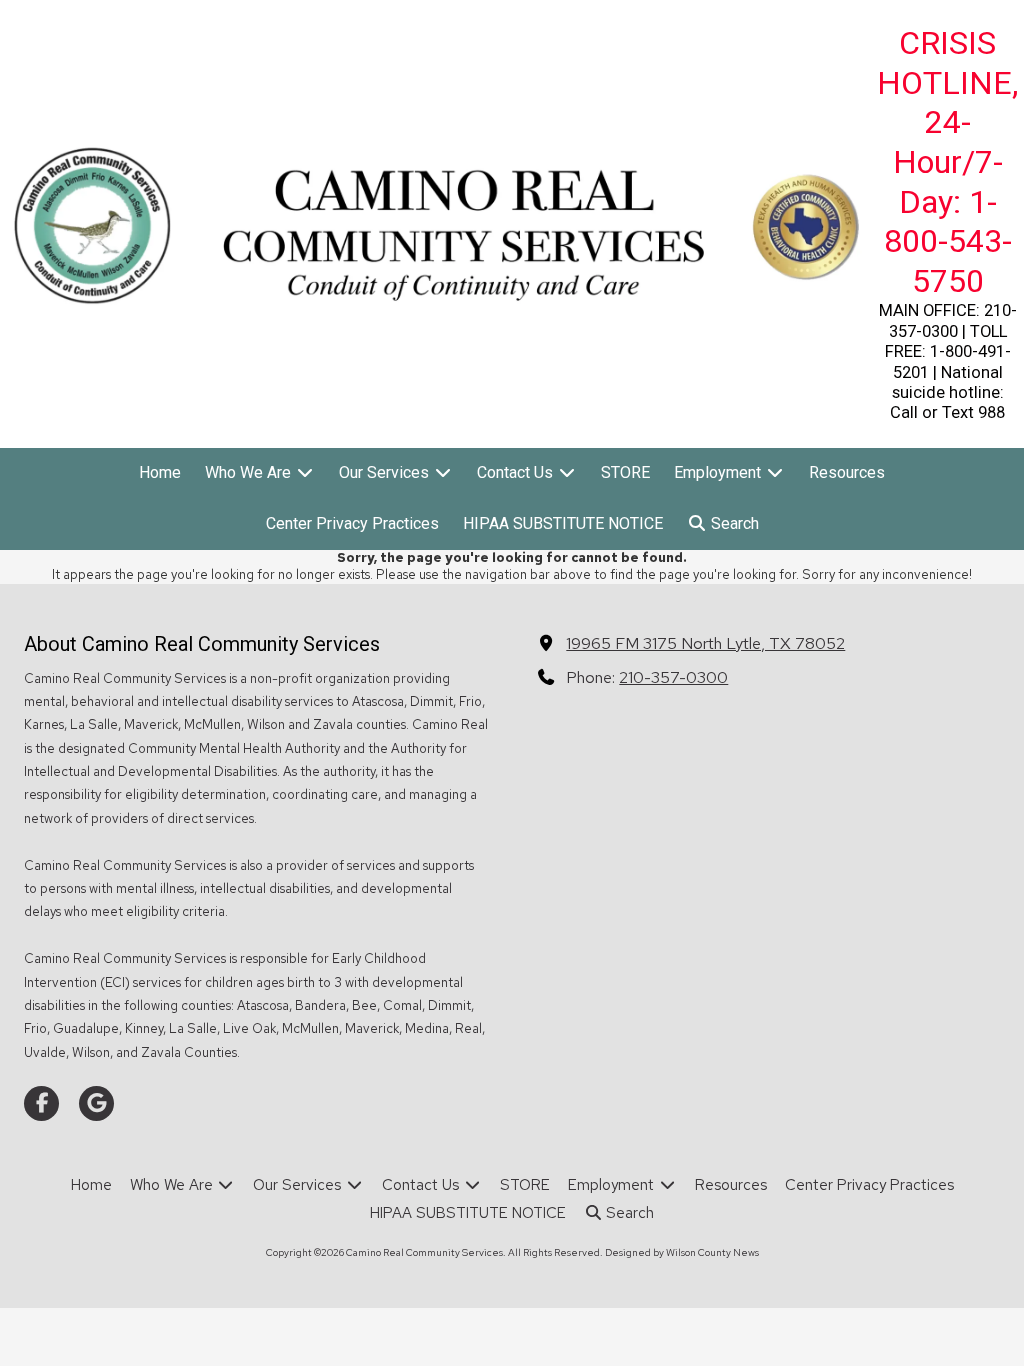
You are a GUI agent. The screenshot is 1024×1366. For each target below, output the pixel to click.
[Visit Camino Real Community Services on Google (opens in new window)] (96, 1103)
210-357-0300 (673, 677)
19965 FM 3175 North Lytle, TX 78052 (705, 643)
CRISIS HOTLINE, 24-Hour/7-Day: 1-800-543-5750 (947, 162)
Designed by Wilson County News (682, 1252)
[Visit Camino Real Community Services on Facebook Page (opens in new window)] (41, 1103)
